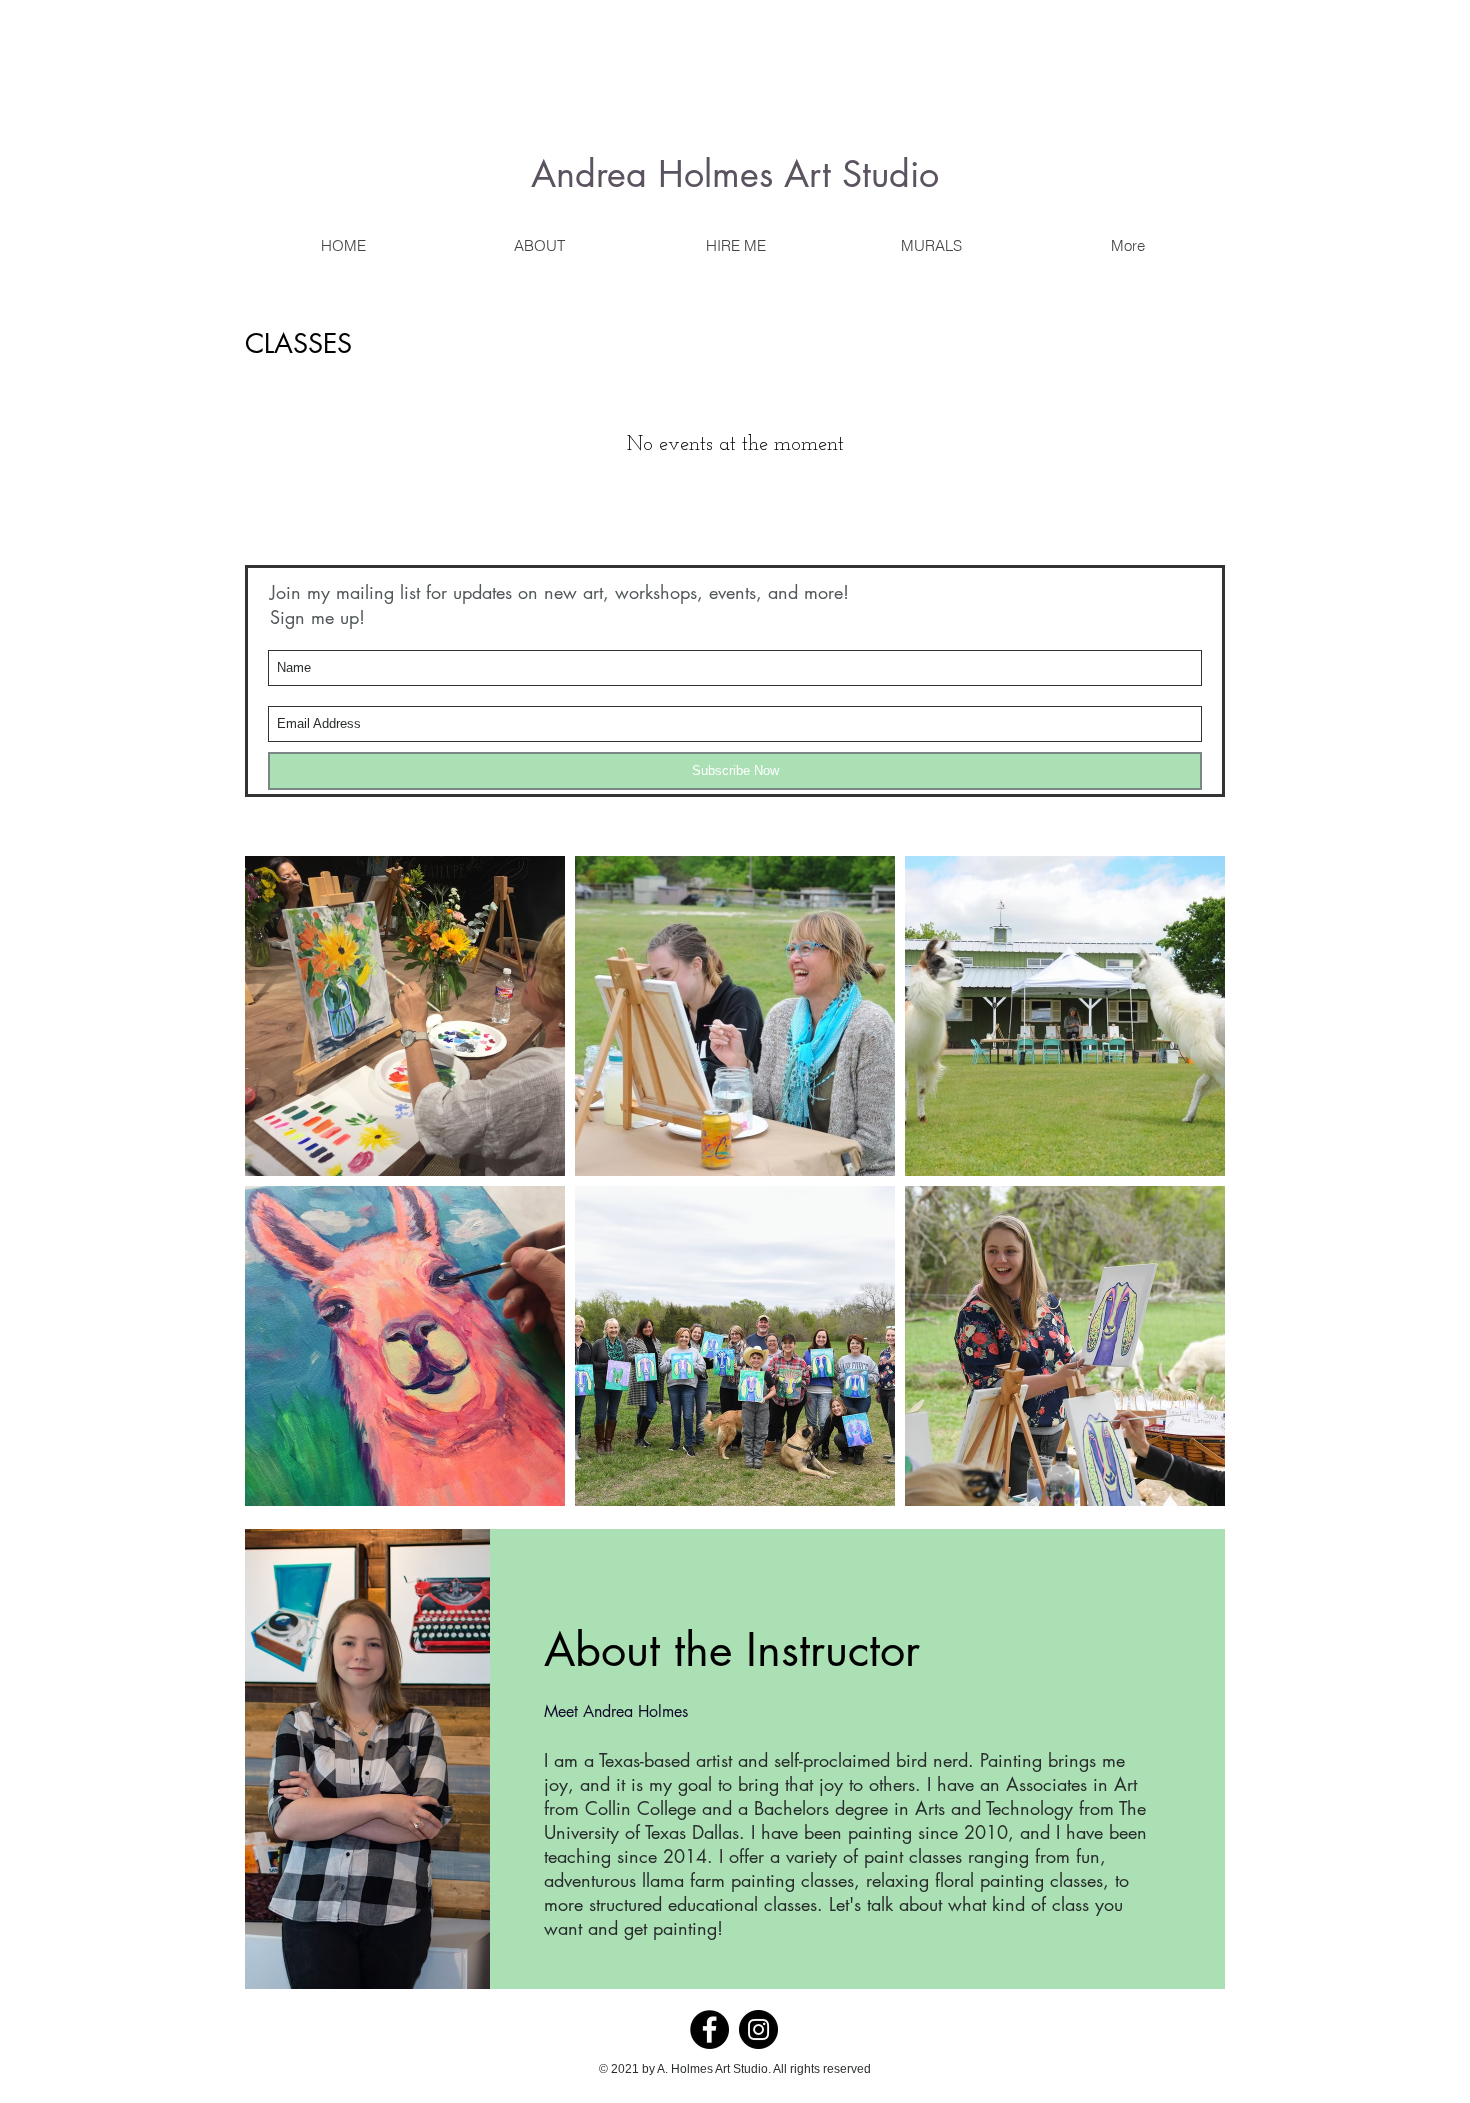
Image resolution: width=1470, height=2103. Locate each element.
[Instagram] (758, 2029)
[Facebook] (709, 2029)
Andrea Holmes (652, 174)
